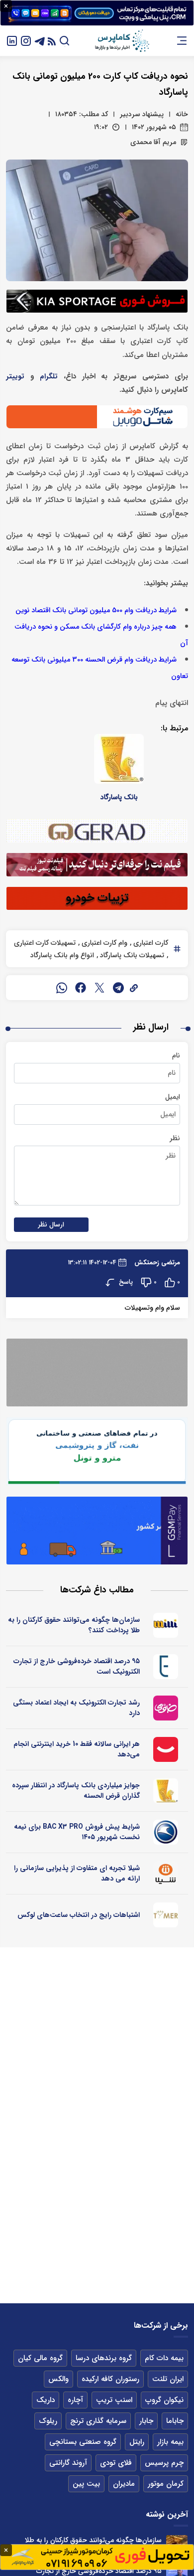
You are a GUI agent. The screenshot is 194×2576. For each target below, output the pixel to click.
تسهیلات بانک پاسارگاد (131, 955)
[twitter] (99, 988)
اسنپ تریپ (114, 2400)
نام (176, 1055)
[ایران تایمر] (166, 1915)
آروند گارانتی (68, 2463)
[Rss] (52, 41)
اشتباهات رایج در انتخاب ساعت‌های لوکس (79, 1915)
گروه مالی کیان (40, 2358)
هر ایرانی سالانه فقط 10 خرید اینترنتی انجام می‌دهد (77, 1749)
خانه (182, 114)
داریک (46, 2400)
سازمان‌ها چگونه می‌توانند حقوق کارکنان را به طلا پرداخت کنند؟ (74, 1625)
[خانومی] (166, 1708)
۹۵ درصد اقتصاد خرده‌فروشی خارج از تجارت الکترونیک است (77, 1666)
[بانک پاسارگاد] (119, 759)
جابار (146, 2421)
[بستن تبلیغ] (6, 6)
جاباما (175, 2421)
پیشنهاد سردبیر (142, 114)
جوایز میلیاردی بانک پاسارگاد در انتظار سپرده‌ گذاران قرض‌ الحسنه (76, 1791)
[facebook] (81, 988)
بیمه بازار (170, 2442)
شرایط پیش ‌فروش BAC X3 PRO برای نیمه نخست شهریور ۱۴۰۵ (77, 1832)
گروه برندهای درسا (104, 2358)
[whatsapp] (62, 988)
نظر (175, 1138)
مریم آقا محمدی (153, 142)
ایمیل (173, 1097)
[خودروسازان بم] (166, 1832)
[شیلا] (166, 1874)
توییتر (15, 377)
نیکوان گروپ (164, 2400)
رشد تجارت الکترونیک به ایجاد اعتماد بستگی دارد (76, 1708)
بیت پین (86, 2484)
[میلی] (166, 1625)
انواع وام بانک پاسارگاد (62, 955)
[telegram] (118, 988)
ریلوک (48, 2421)
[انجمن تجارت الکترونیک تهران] (166, 1667)
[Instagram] (26, 41)
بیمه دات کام (164, 2358)
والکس (58, 2379)
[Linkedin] (12, 41)
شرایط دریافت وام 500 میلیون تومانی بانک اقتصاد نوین (96, 610)
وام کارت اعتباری (103, 943)
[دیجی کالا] (166, 1749)
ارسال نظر (51, 1225)
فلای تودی (116, 2463)
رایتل (137, 2442)
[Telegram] (40, 41)
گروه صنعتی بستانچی (83, 2442)
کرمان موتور (166, 2484)
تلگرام (49, 377)
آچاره (75, 2400)
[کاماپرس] (122, 41)
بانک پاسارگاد (119, 797)
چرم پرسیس (164, 2463)
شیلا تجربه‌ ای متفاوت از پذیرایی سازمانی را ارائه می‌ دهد (77, 1873)
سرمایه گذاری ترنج (98, 2421)
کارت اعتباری (150, 943)
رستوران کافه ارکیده (110, 2379)
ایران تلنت (168, 2379)
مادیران (124, 2484)
